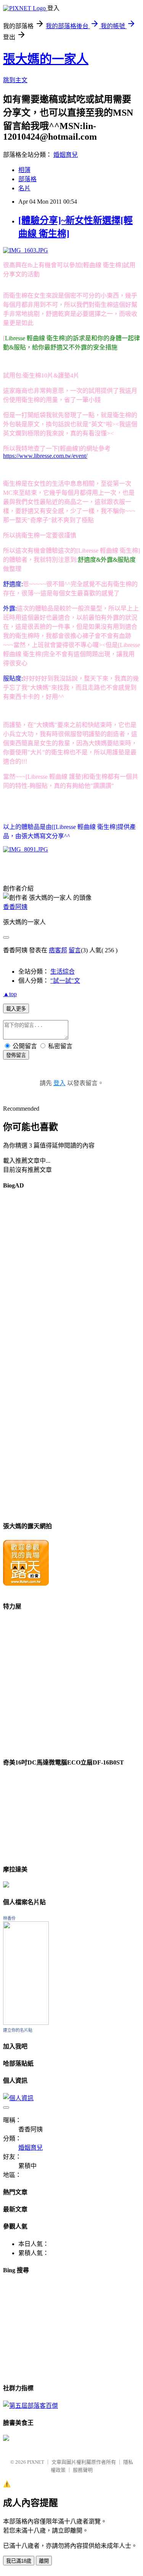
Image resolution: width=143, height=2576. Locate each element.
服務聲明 (83, 2470)
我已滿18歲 (19, 2561)
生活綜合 (63, 972)
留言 (75, 950)
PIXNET (36, 2462)
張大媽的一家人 (46, 59)
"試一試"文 (65, 981)
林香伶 (9, 1918)
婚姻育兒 (66, 155)
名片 (24, 188)
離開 (44, 2561)
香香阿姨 (15, 907)
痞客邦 (58, 950)
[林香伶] (26, 2023)
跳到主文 (15, 80)
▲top (10, 994)
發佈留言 (16, 1055)
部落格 (27, 179)
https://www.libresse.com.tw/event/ (45, 456)
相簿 (24, 170)
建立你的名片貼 (18, 2030)
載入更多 (16, 1009)
